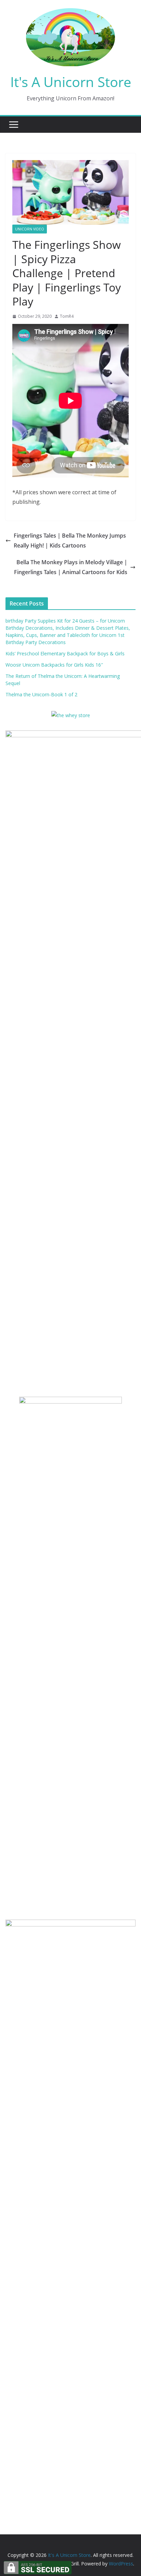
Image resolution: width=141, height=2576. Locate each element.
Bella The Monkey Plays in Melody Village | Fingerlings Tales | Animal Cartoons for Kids (71, 567)
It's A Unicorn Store (71, 82)
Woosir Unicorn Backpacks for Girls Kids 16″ (54, 665)
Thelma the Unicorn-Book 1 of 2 (41, 694)
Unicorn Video (30, 229)
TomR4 (67, 316)
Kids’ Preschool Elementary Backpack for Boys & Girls (65, 653)
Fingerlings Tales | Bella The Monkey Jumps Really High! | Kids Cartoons (70, 540)
